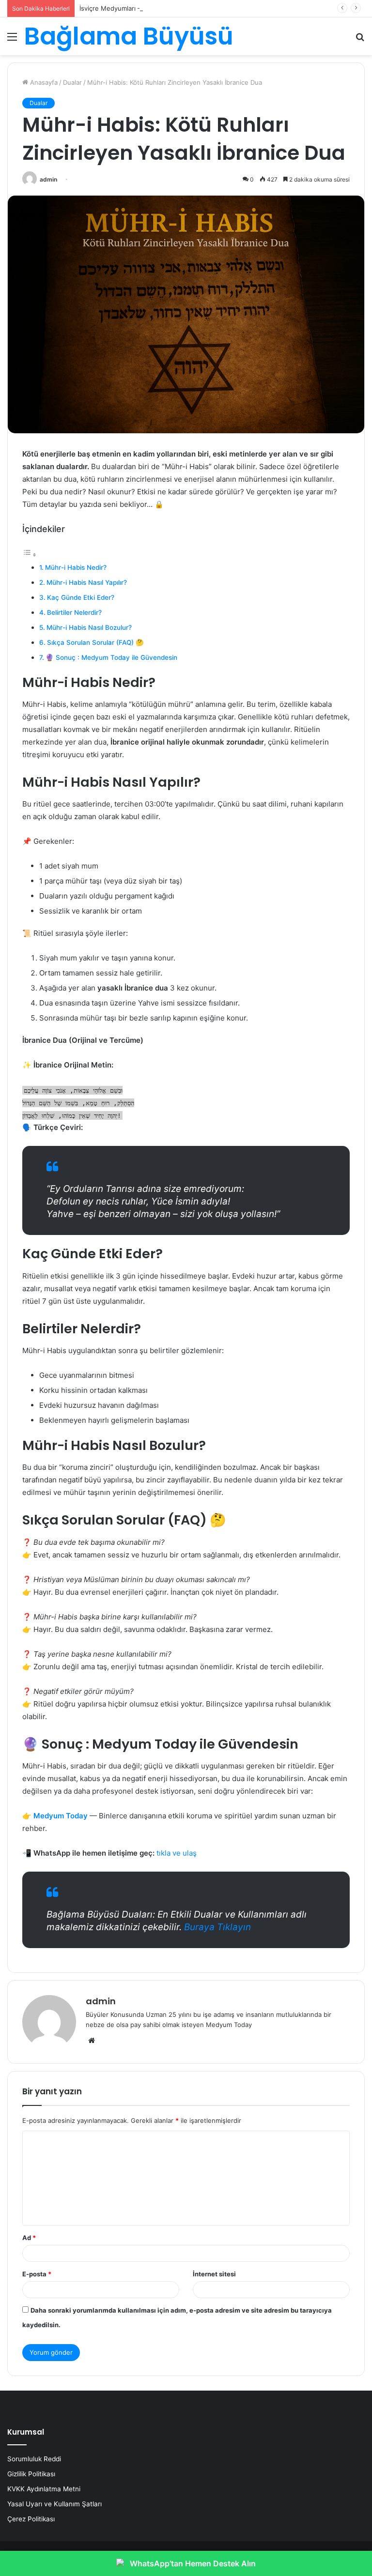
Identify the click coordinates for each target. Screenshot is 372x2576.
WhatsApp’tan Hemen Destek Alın (193, 2563)
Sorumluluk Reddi (34, 2459)
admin (48, 179)
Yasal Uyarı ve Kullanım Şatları (54, 2504)
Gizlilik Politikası (31, 2474)
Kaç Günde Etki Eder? (81, 597)
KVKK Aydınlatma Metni (44, 2489)
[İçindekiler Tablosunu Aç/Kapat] (30, 555)
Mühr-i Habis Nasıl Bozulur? (89, 627)
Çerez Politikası (31, 2519)
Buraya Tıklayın (217, 1927)
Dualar (72, 82)
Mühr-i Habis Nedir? (76, 567)
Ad (29, 2238)
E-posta (37, 2274)
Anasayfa (43, 82)
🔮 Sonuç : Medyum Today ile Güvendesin (111, 657)
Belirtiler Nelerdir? (74, 612)
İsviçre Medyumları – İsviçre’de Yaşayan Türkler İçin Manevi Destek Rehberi (192, 8)
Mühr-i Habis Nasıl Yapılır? (87, 582)
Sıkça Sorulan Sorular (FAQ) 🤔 (95, 642)
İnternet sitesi (214, 2274)
